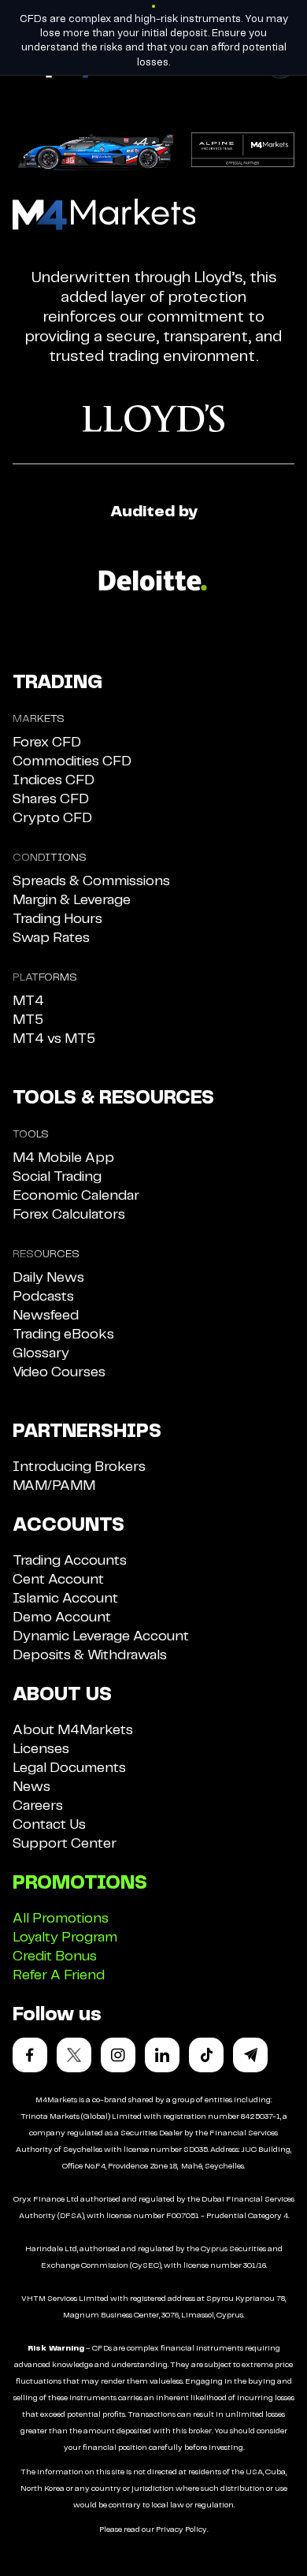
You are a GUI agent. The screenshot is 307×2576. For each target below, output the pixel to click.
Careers (38, 1806)
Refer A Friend (59, 1975)
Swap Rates (51, 938)
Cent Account (58, 1580)
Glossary (41, 1353)
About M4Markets (73, 1730)
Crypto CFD (52, 818)
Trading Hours (57, 919)
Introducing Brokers (79, 1467)
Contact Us (49, 1825)
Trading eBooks (63, 1335)
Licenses (41, 1749)
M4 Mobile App (63, 1158)
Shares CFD (51, 799)
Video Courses (59, 1372)
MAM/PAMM (54, 1486)
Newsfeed (46, 1316)
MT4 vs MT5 (54, 1039)
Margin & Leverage (72, 900)
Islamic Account (65, 1599)
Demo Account (62, 1617)
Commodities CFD (72, 761)
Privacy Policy (181, 2529)
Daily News (48, 1278)
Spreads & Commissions (91, 881)
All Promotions (61, 1919)
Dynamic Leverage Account (101, 1636)
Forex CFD (47, 743)
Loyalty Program (65, 1938)
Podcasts (43, 1297)
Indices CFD (54, 780)
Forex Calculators (69, 1215)
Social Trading (57, 1177)
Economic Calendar (76, 1196)
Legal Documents (69, 1768)
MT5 (28, 1020)
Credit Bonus (55, 1956)
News (31, 1787)
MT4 (28, 1001)
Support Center (65, 1844)
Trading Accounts (70, 1561)
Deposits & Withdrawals (90, 1655)
